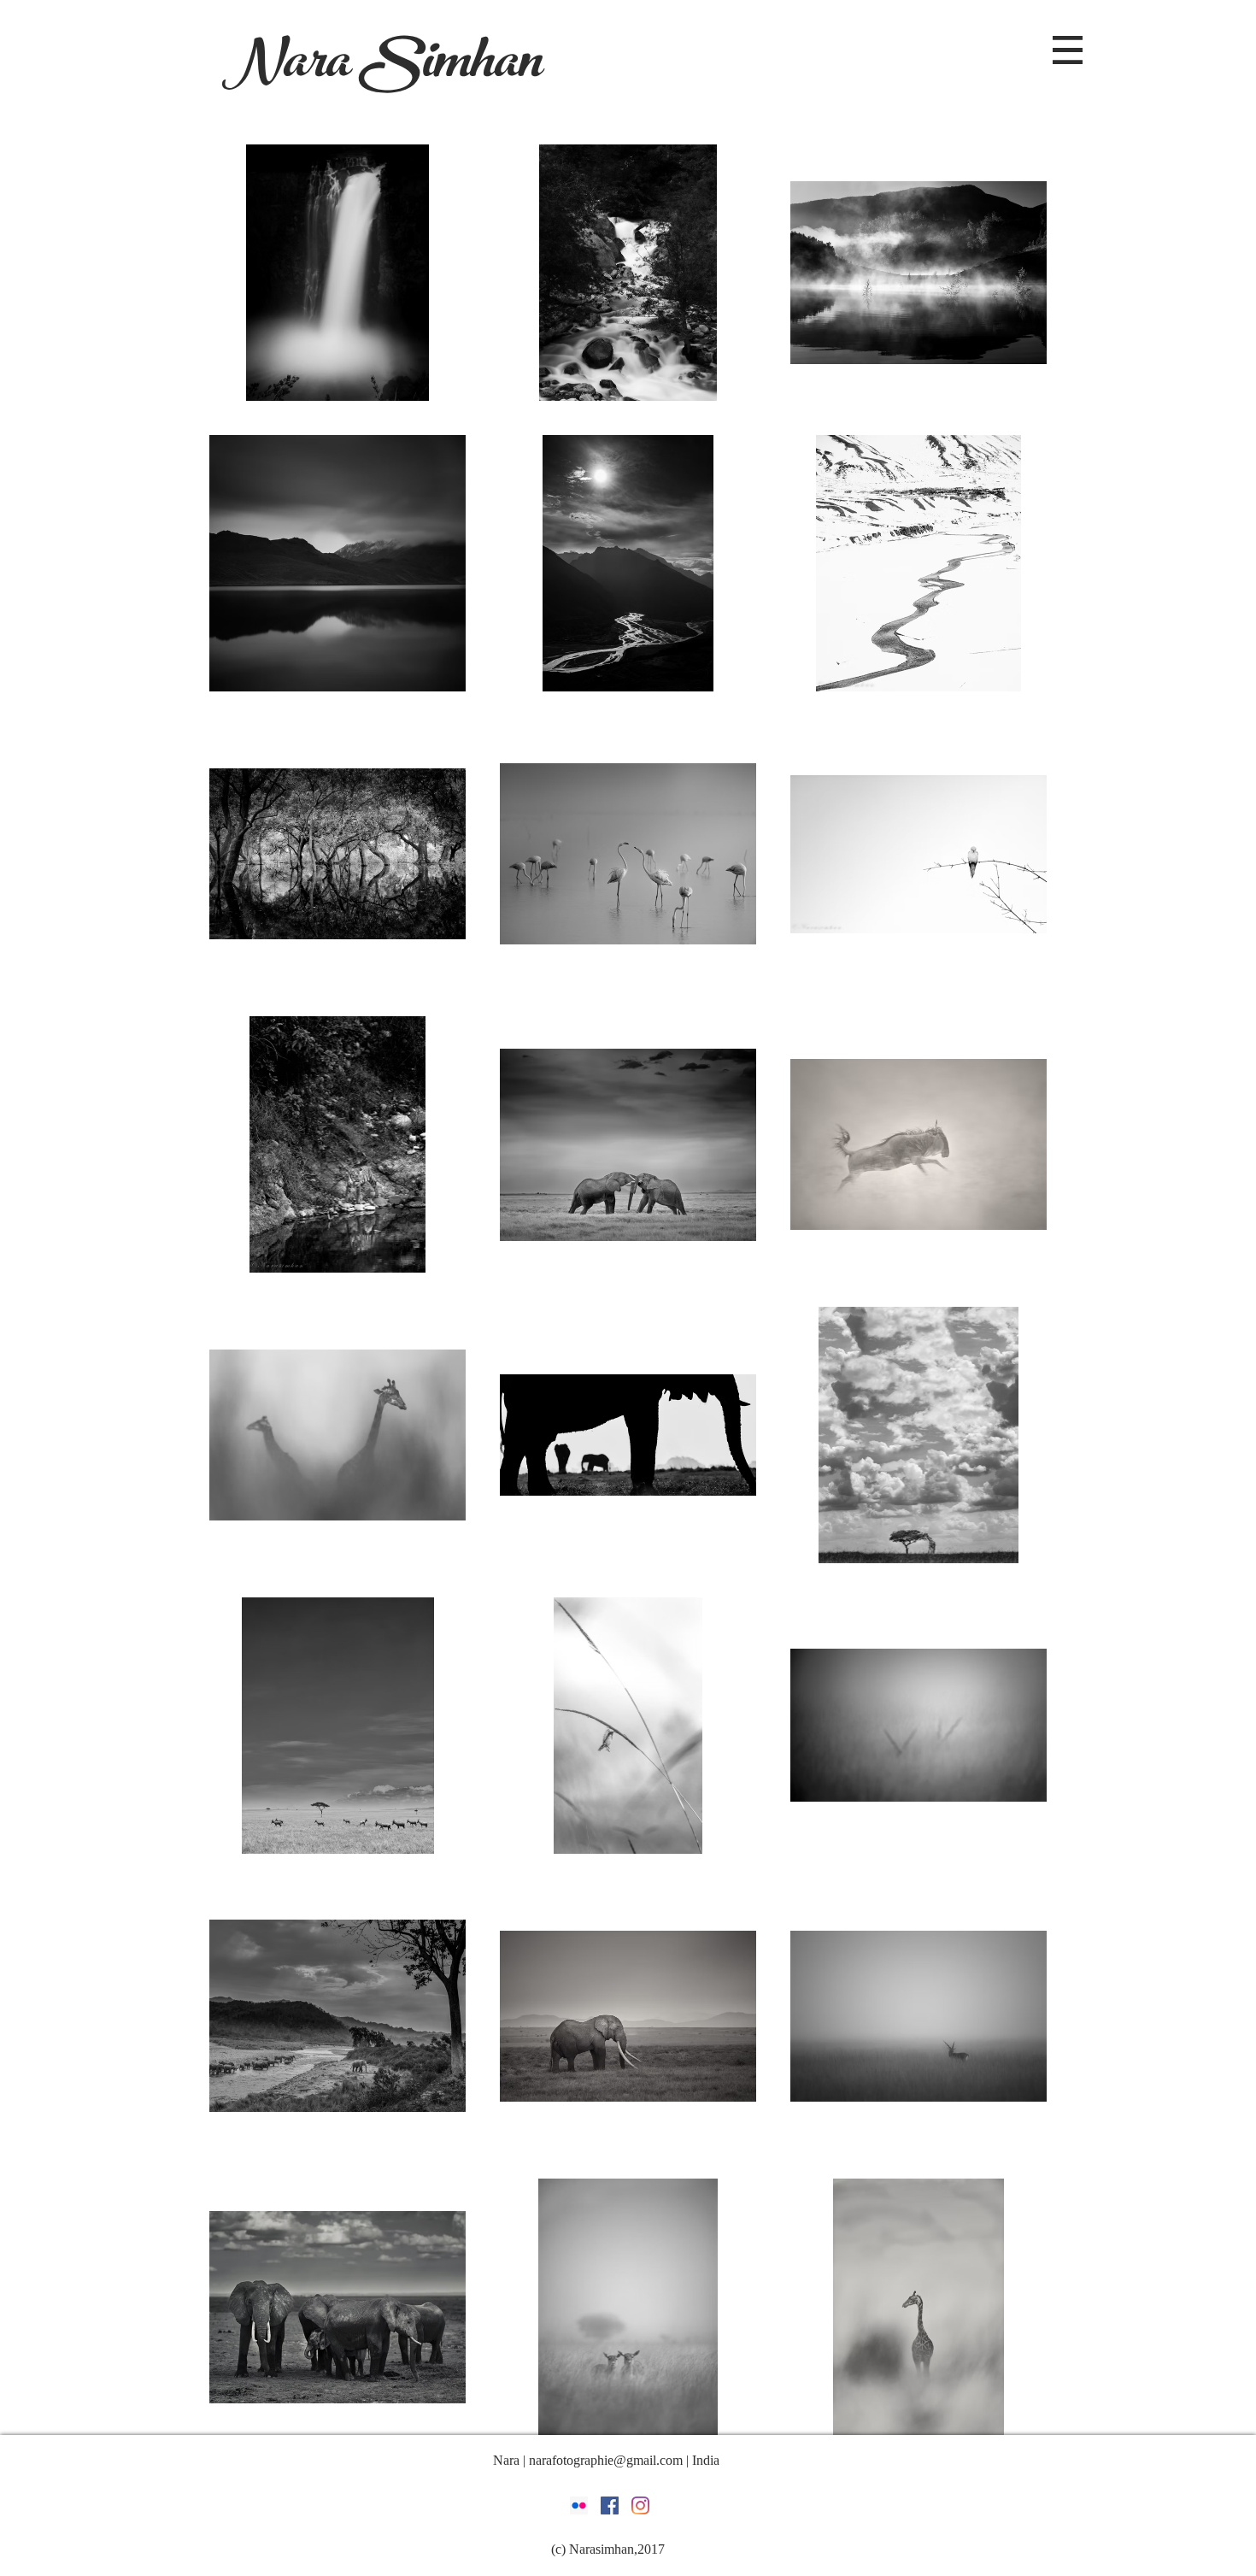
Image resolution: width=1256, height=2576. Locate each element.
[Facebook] (610, 2505)
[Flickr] (579, 2505)
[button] (1068, 50)
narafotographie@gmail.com (606, 2460)
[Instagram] (640, 2505)
